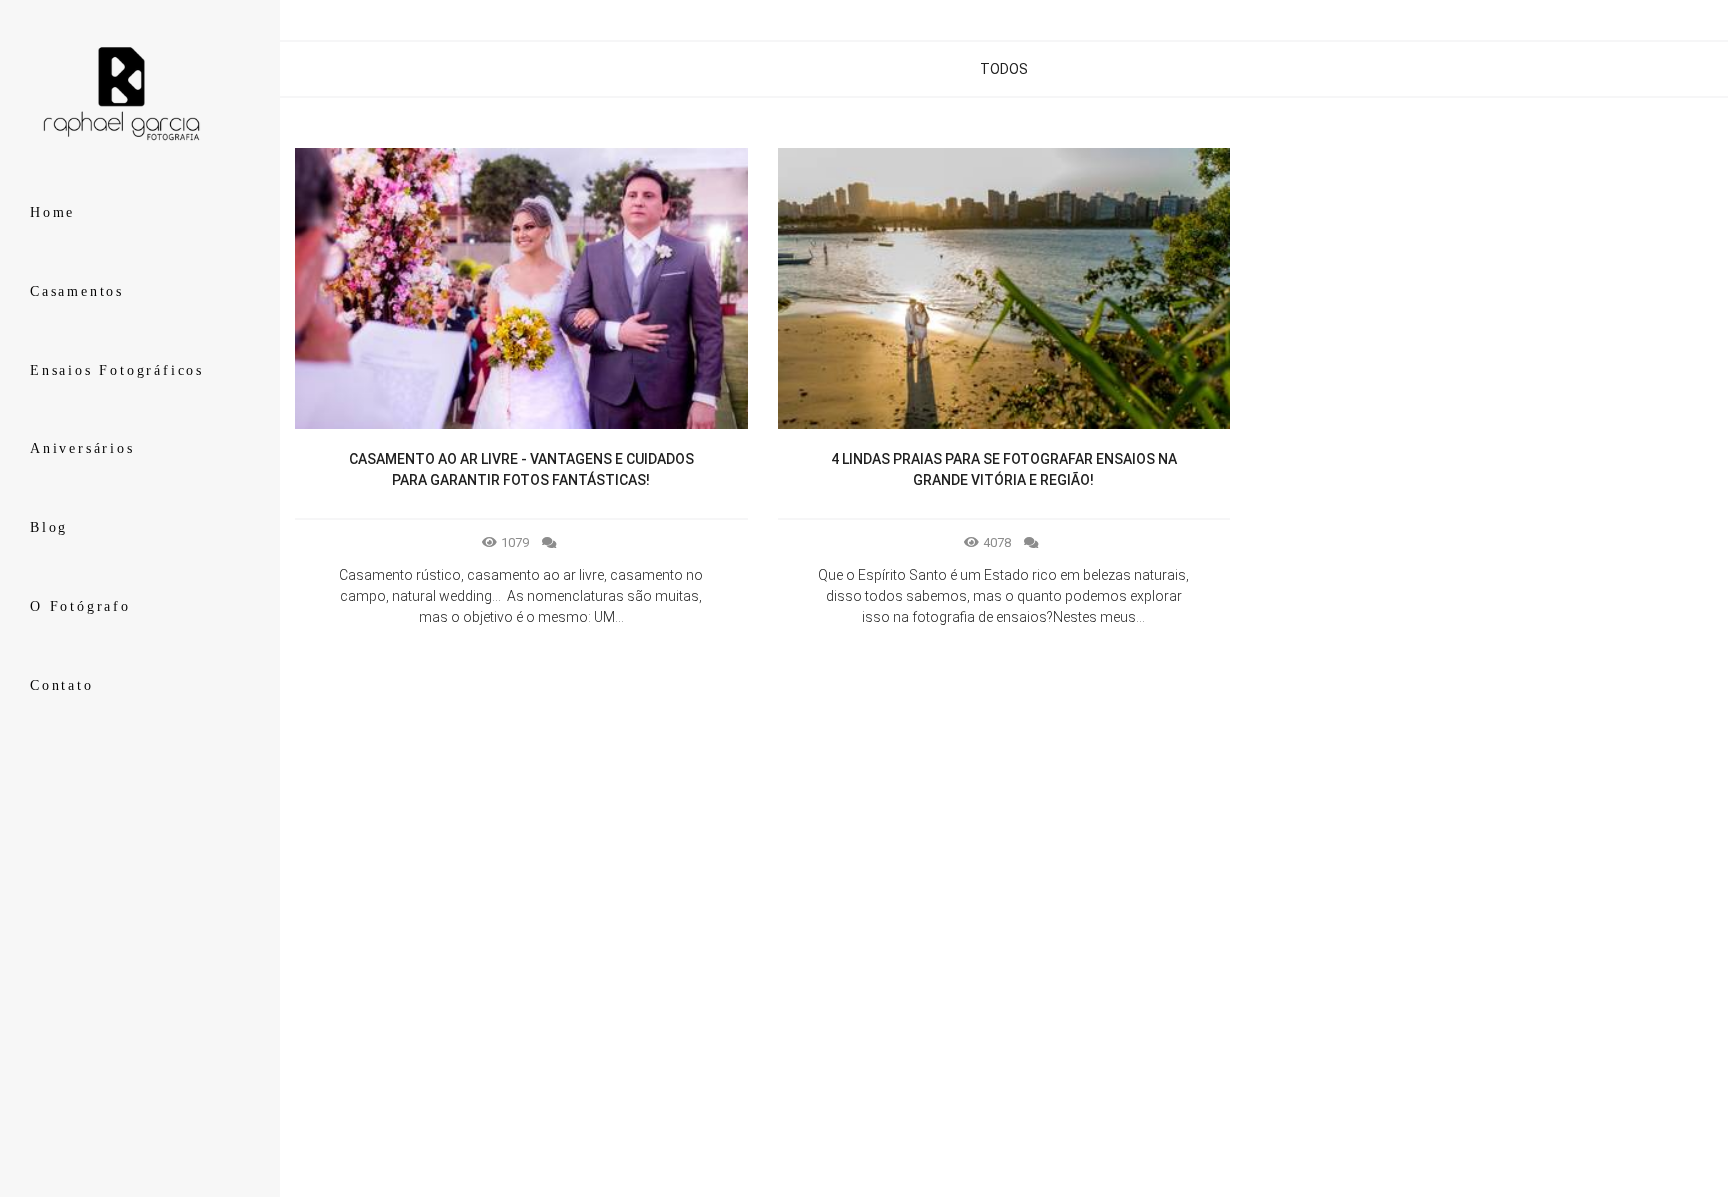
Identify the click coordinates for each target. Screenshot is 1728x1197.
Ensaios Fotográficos (117, 370)
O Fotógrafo (80, 606)
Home (52, 212)
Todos (1004, 69)
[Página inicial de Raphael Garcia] (140, 94)
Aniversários (82, 448)
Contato (62, 685)
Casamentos (77, 291)
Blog (49, 527)
